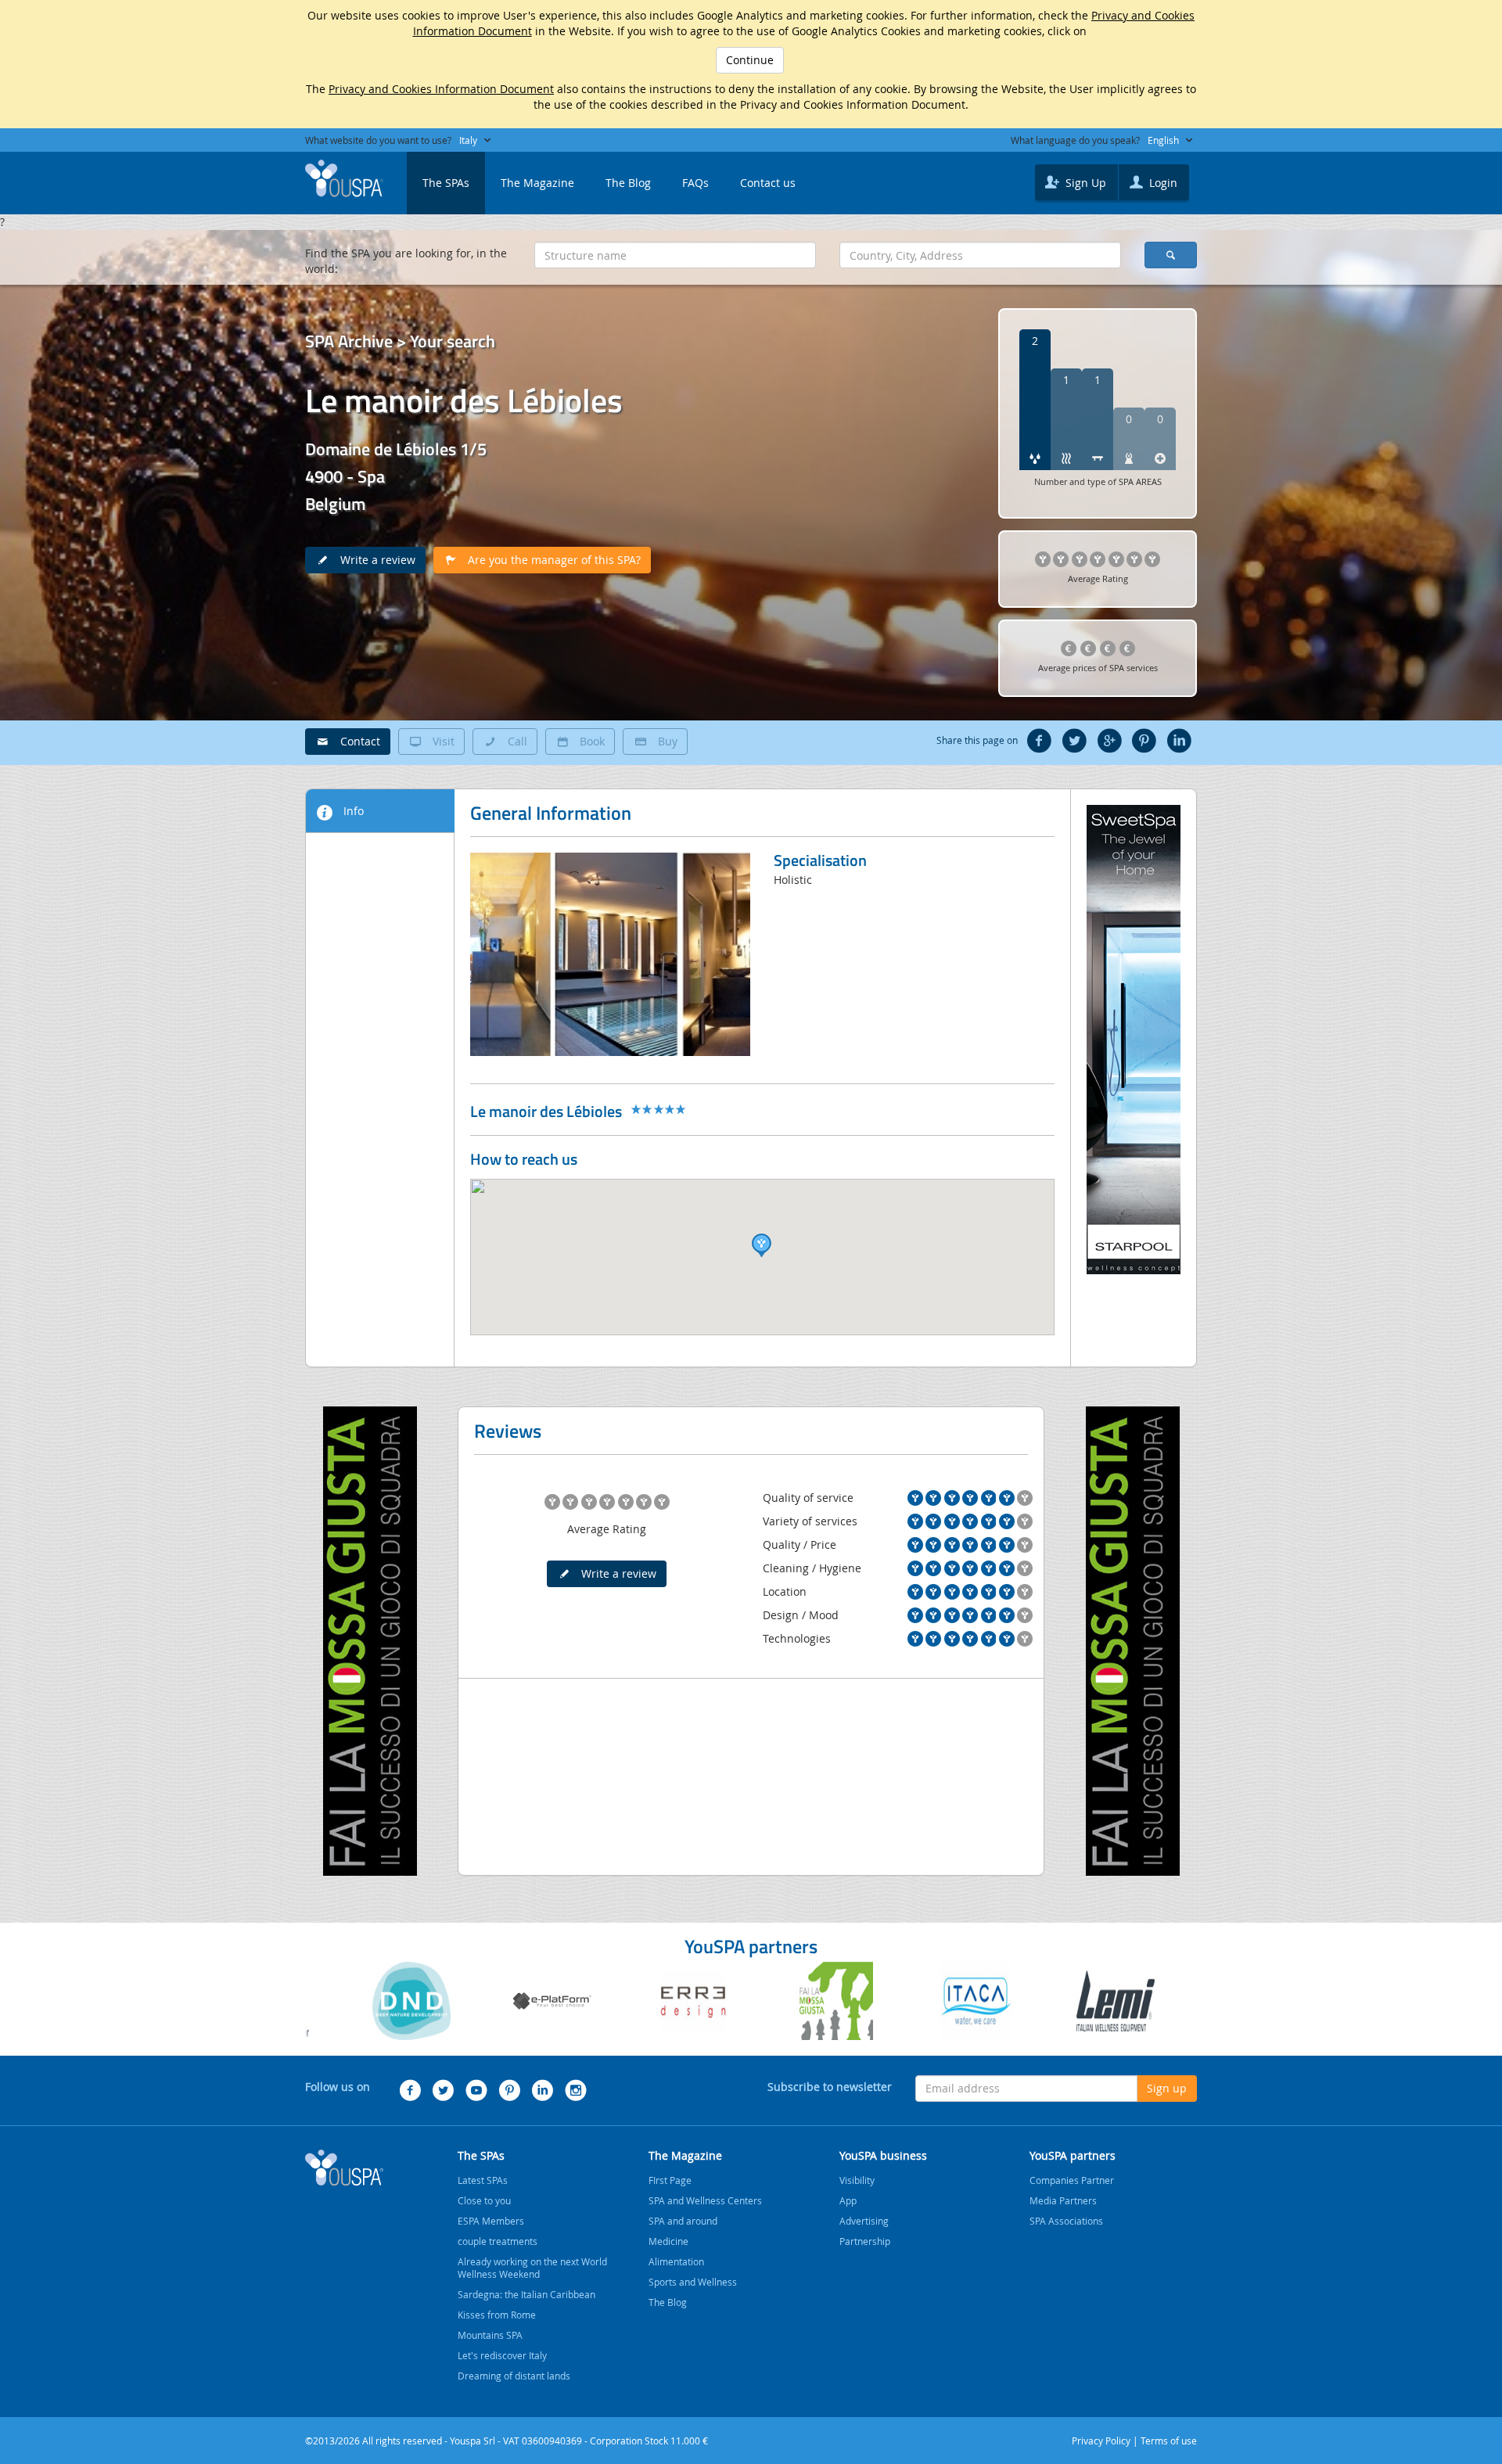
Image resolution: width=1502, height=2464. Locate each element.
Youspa (344, 2168)
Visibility (857, 2180)
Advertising (864, 2221)
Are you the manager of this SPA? (550, 560)
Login (1162, 183)
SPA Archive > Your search (400, 341)
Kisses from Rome (497, 2315)
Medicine (668, 2241)
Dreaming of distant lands (514, 2376)
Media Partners (1063, 2200)
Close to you (484, 2200)
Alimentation (676, 2261)
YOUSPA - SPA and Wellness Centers (344, 178)
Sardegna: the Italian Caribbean (526, 2294)
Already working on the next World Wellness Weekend (532, 2268)
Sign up (1167, 2088)
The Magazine (537, 183)
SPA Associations (1066, 2221)
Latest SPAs (483, 2180)
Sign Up (1084, 183)
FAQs (695, 183)
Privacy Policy (1101, 2441)
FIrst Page (670, 2180)
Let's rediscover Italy (502, 2355)
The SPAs (446, 183)
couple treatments (498, 2241)
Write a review (373, 560)
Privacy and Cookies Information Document (441, 89)
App (848, 2200)
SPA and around (683, 2221)
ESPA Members (491, 2221)
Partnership (865, 2241)
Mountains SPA (490, 2335)
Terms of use (1169, 2441)
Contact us (768, 183)
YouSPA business (883, 2155)
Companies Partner (1072, 2180)
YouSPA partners (1073, 2155)
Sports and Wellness (693, 2282)
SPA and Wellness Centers (705, 2200)
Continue (750, 60)
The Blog (628, 183)
